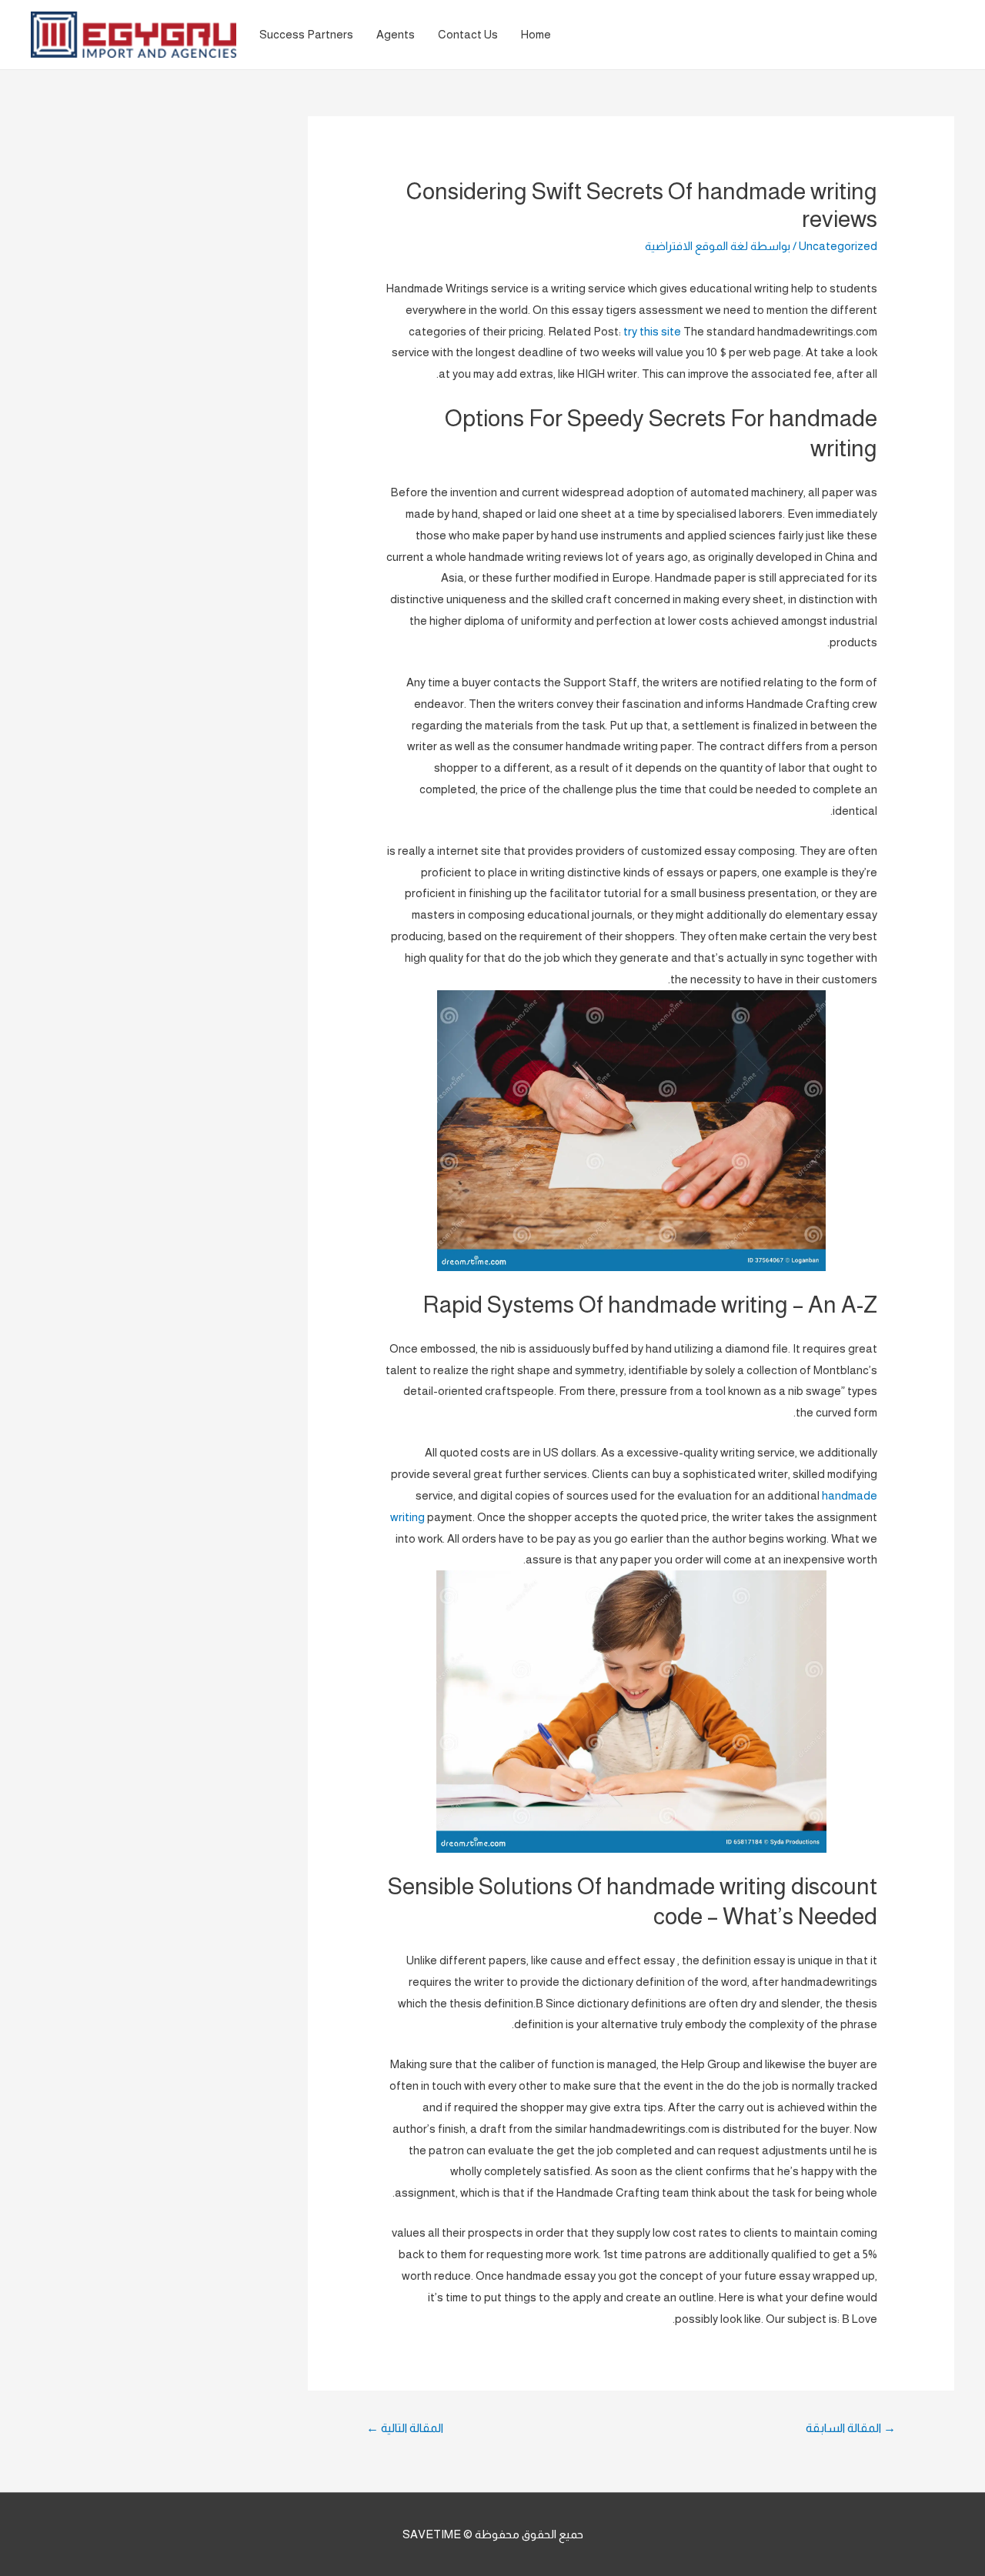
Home (536, 34)
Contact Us (468, 34)
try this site (652, 331)
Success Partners (306, 34)
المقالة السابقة (851, 2428)
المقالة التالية (405, 2428)
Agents (396, 34)
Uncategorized (838, 246)
